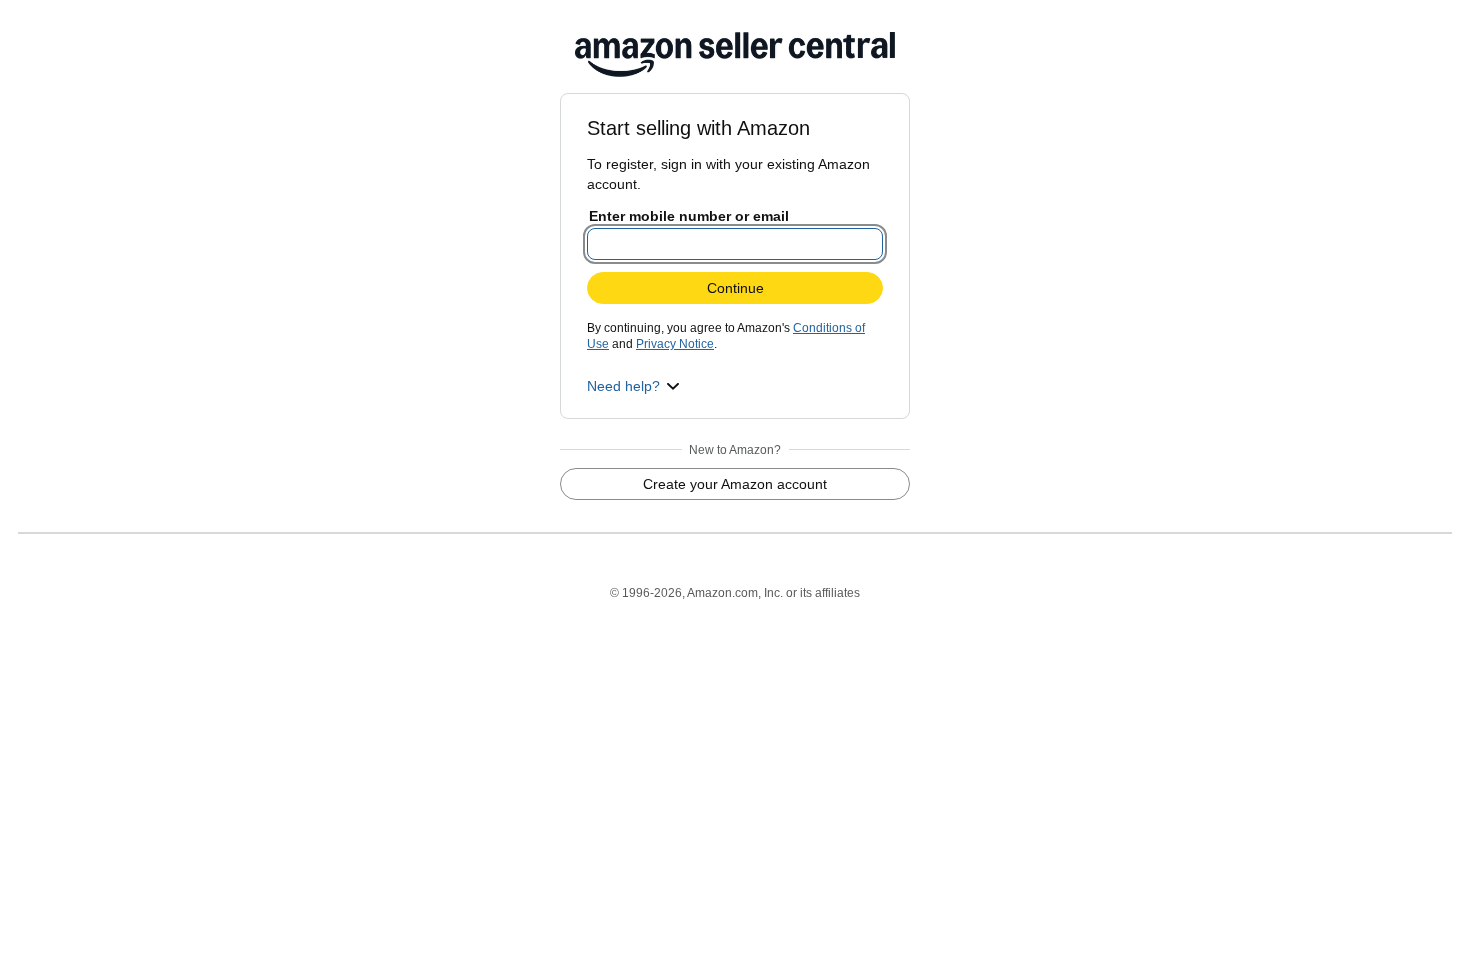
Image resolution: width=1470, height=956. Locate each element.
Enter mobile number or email (689, 216)
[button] (633, 386)
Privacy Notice (675, 344)
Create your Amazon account (735, 484)
